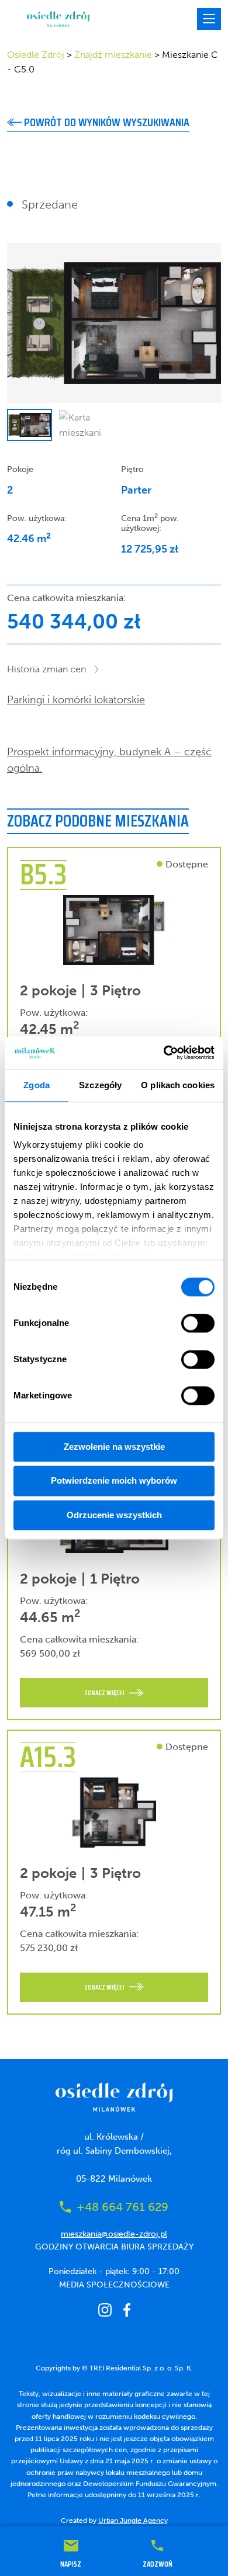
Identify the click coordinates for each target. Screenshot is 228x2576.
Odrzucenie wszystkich (114, 1515)
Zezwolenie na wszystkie (114, 1447)
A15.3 (48, 1757)
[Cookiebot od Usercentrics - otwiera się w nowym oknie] (164, 1053)
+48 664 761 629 (122, 2207)
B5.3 (43, 874)
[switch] (198, 1323)
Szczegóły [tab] (100, 1085)
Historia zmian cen (46, 669)
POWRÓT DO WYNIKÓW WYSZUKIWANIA (106, 122)
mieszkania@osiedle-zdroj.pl (114, 2234)
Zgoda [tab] (37, 1085)
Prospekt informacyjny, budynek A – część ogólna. (109, 760)
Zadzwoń (158, 2563)
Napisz (71, 2563)
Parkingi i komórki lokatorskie (76, 700)
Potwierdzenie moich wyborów (114, 1481)
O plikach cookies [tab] (178, 1085)
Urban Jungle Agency (133, 2521)
